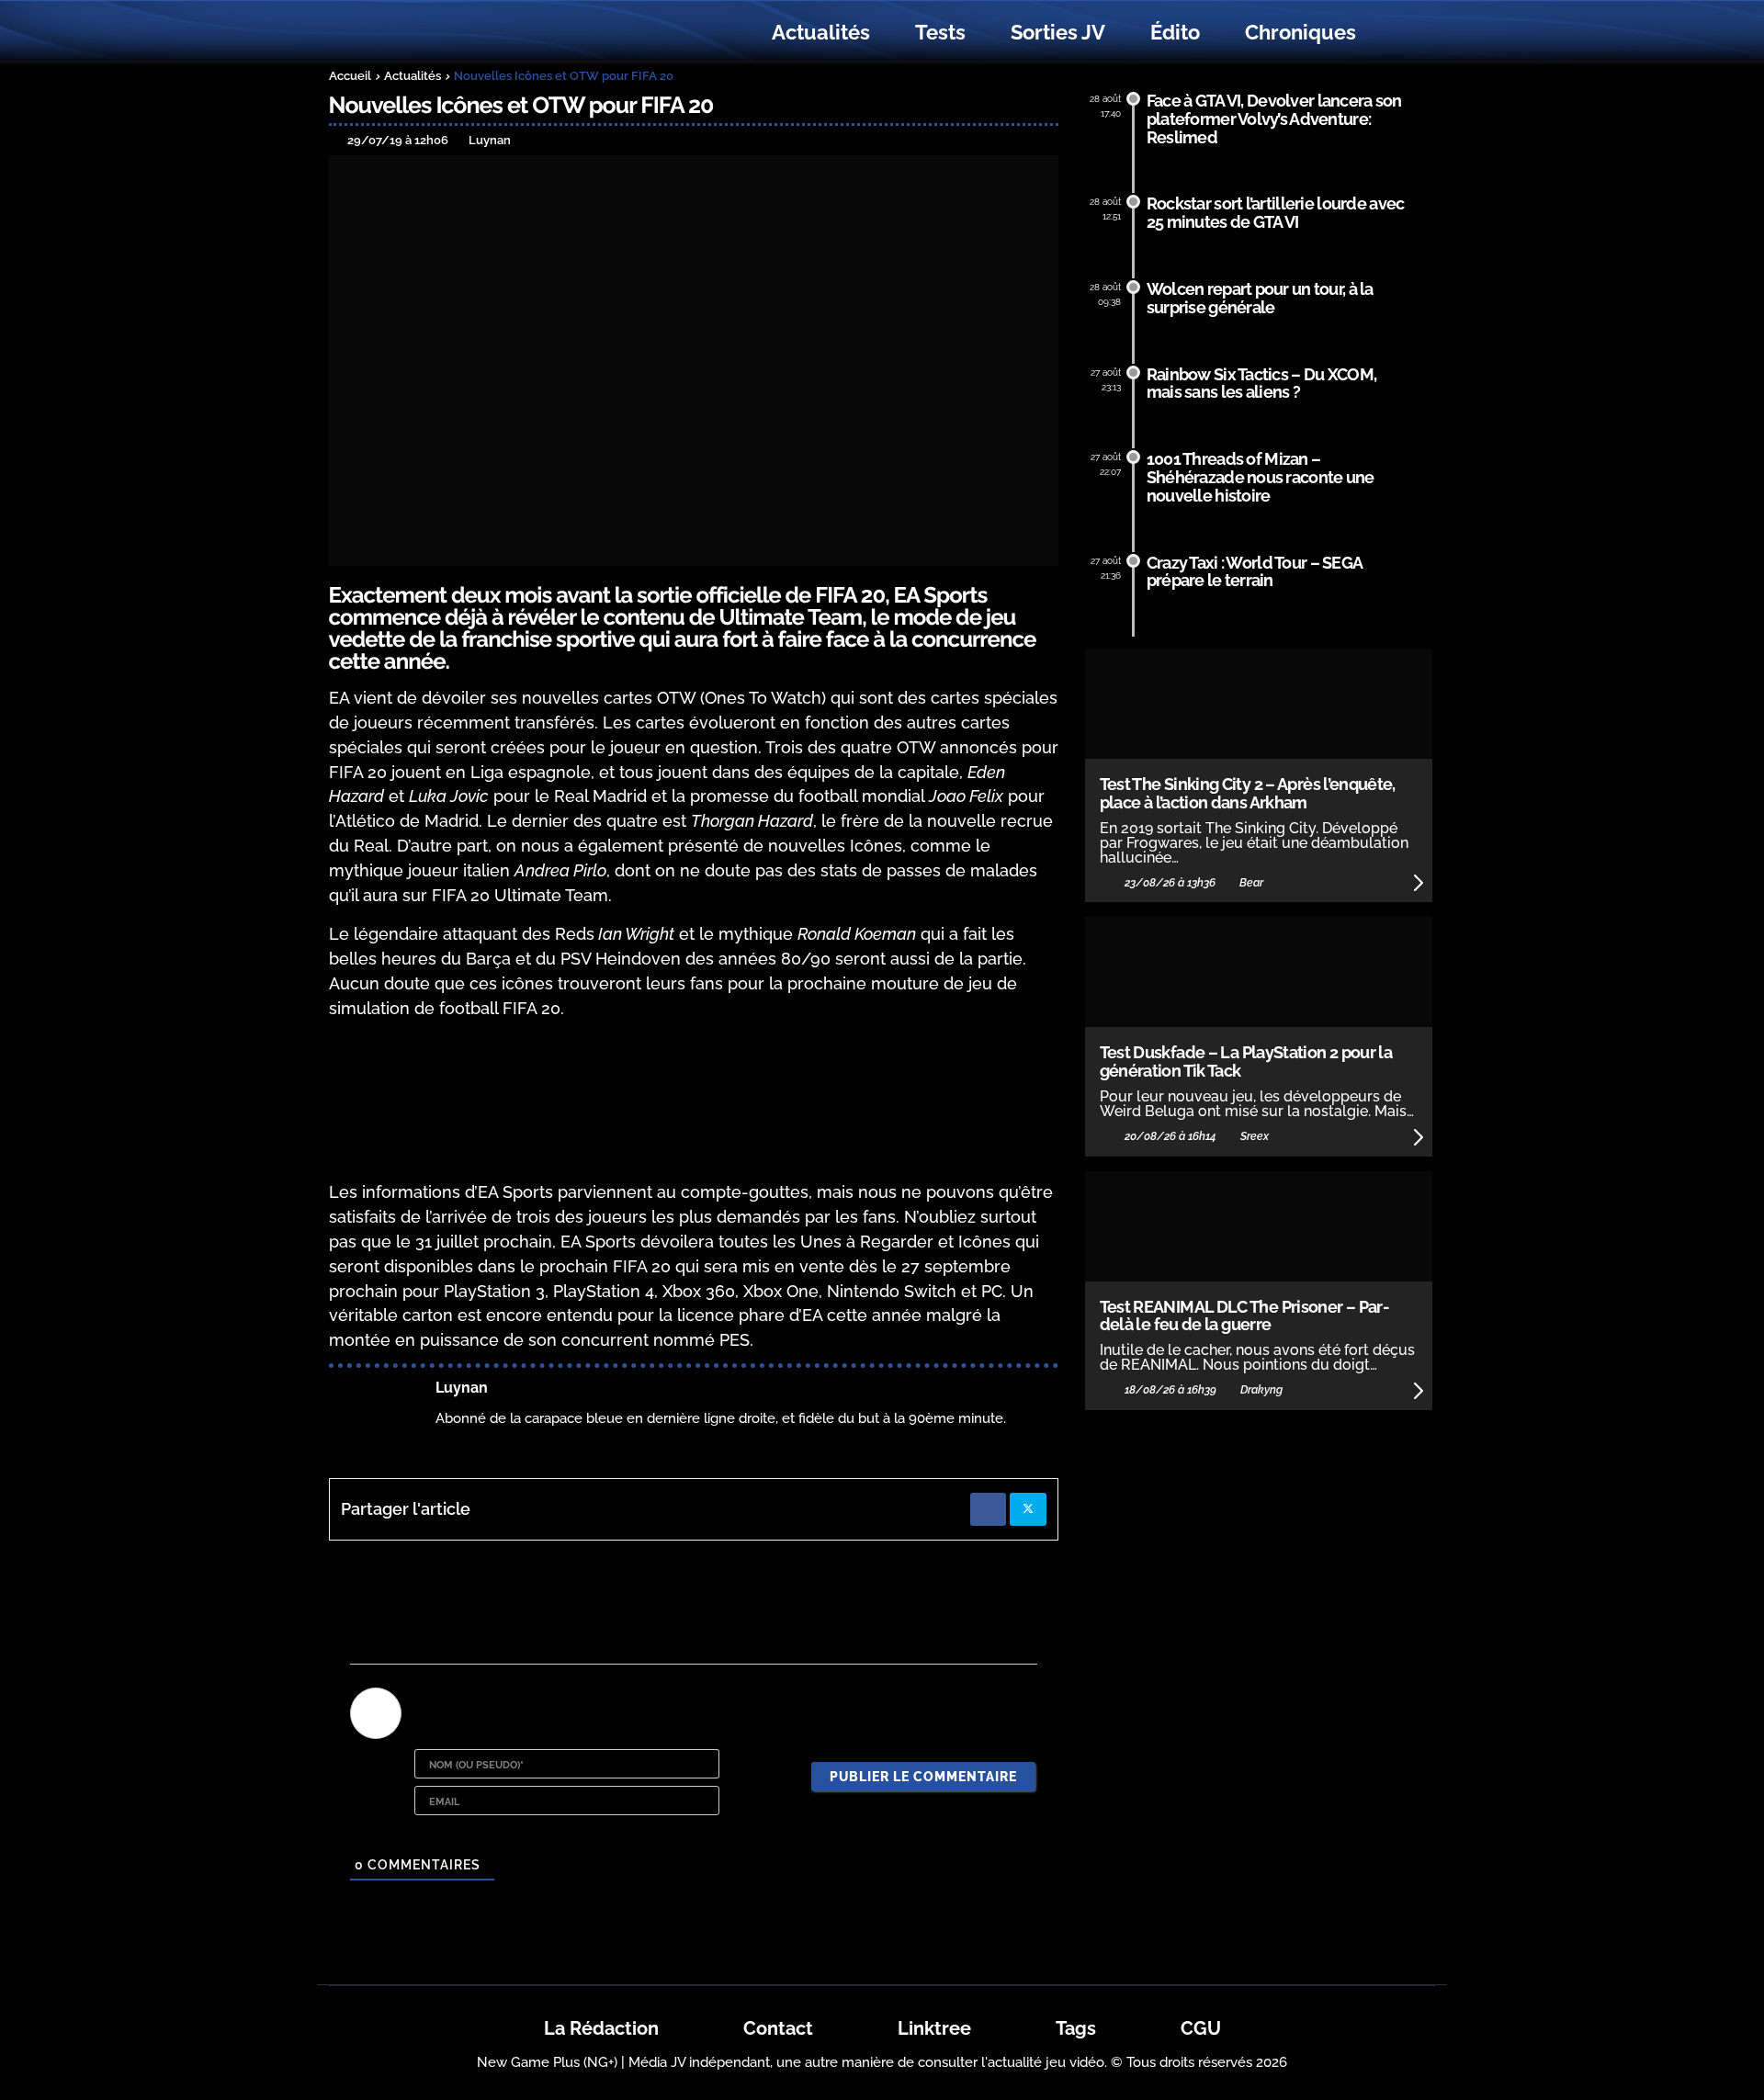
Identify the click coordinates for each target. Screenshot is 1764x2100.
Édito (1175, 32)
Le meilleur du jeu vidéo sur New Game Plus (430, 33)
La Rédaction (601, 2028)
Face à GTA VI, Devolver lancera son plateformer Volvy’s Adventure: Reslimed (1274, 119)
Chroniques (1300, 32)
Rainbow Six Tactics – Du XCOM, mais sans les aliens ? (1262, 384)
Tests (940, 32)
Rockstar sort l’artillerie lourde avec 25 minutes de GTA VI (1276, 213)
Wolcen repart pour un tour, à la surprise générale (1260, 298)
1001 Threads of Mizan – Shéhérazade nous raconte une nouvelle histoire (1261, 477)
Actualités (821, 32)
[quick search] (1398, 33)
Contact (778, 2028)
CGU (1201, 2028)
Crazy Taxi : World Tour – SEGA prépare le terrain (1255, 572)
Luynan (462, 1388)
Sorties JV (1058, 32)
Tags (1076, 2028)
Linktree (934, 2028)
